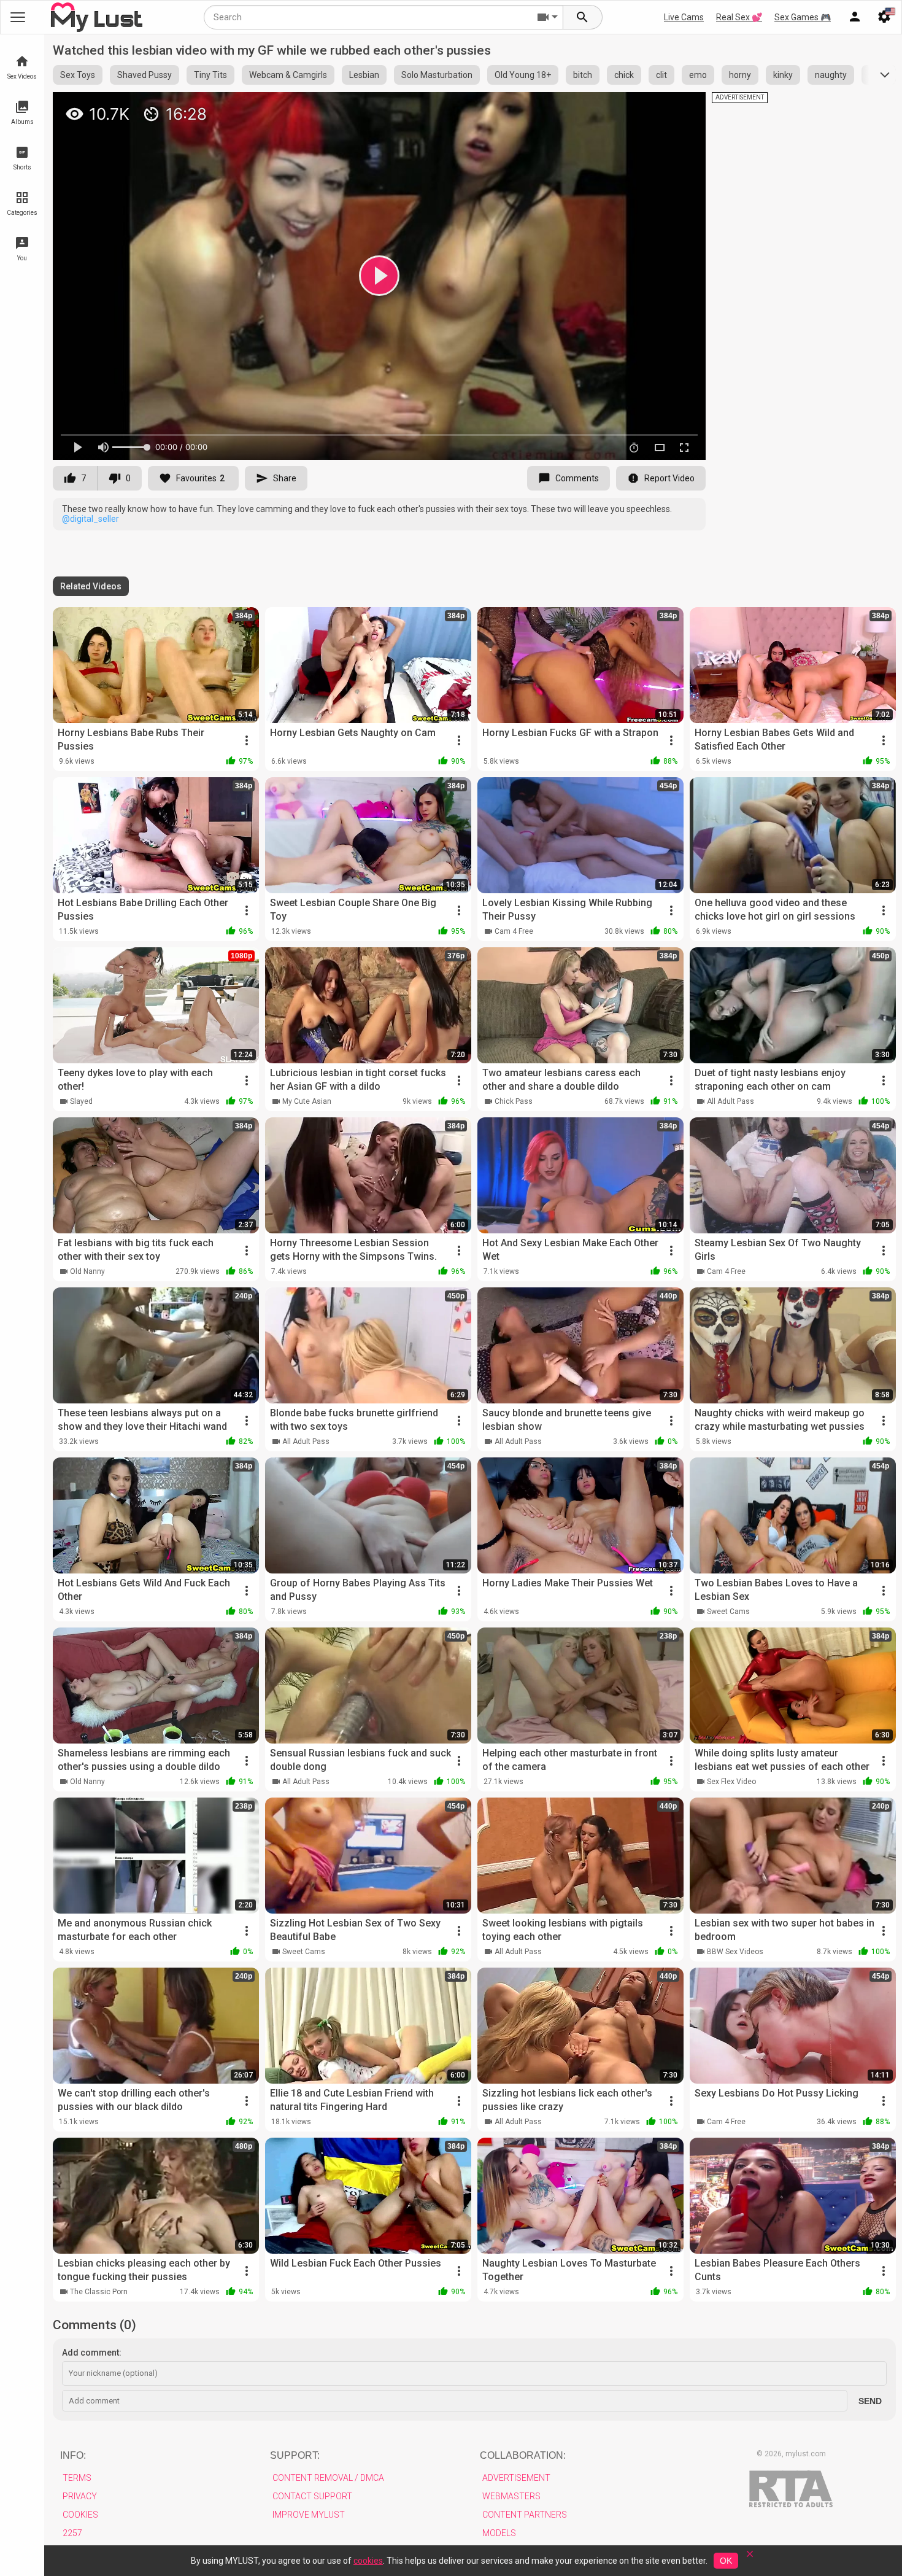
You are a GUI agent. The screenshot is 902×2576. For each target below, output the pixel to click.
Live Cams (684, 17)
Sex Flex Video (731, 1782)
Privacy (80, 2496)
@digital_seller (91, 519)
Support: (295, 2455)
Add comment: (92, 2353)
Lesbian (364, 75)
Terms (77, 2478)
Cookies (80, 2515)
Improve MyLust (309, 2515)
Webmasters (511, 2496)
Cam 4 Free (514, 931)
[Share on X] (683, 107)
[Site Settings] (884, 17)
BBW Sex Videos (735, 1952)
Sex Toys (78, 75)
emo (698, 75)
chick (624, 75)
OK (726, 2561)
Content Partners (525, 2515)
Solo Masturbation (437, 75)
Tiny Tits (210, 75)
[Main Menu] (18, 17)
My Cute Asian (307, 1101)
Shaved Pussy (145, 75)
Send (870, 2401)
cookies (368, 2561)
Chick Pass (514, 1101)
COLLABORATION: (523, 2455)
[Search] (583, 17)
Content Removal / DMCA (328, 2478)
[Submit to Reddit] (656, 107)
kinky (783, 75)
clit (661, 75)
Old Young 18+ (523, 75)
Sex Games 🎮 (803, 17)
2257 (72, 2533)
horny (740, 75)
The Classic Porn (99, 2292)
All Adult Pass (730, 1101)
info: (73, 2455)
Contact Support (312, 2496)
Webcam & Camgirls (288, 75)
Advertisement (516, 2478)
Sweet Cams (728, 1612)
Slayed (81, 1101)
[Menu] (855, 17)
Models (499, 2533)
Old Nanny (87, 1271)
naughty (831, 75)
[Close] (750, 2558)
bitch (583, 75)
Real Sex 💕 (739, 17)
